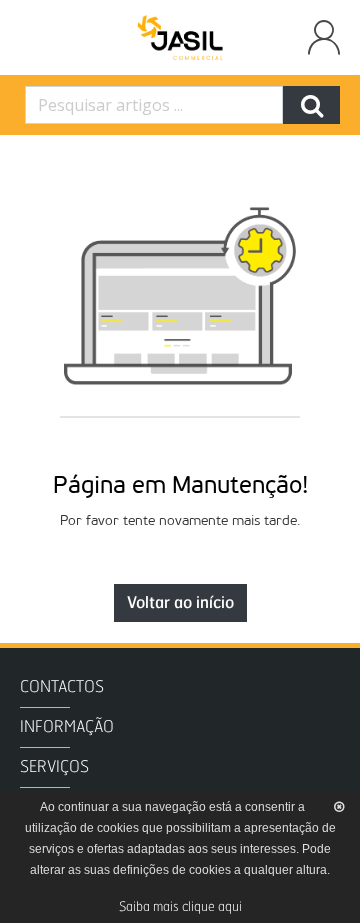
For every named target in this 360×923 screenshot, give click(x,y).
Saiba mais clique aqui (180, 907)
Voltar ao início (180, 603)
